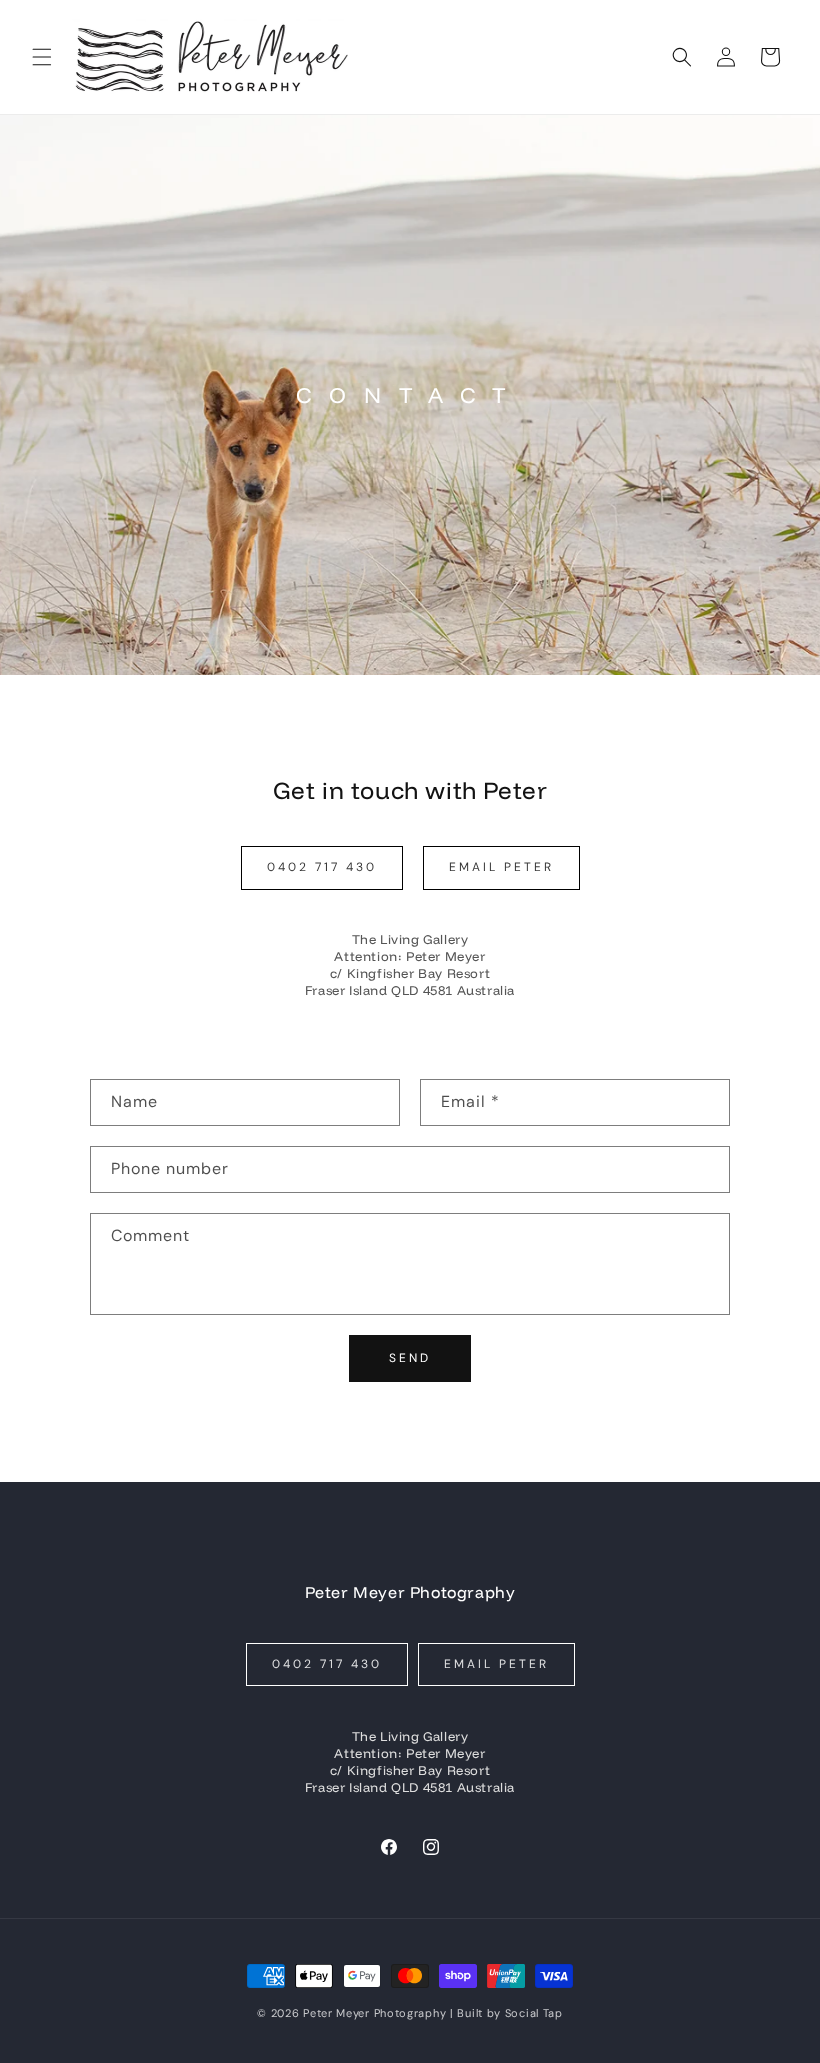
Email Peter (501, 867)
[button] (42, 57)
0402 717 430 (322, 867)
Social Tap (534, 2013)
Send (410, 1358)
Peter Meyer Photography (374, 2013)
